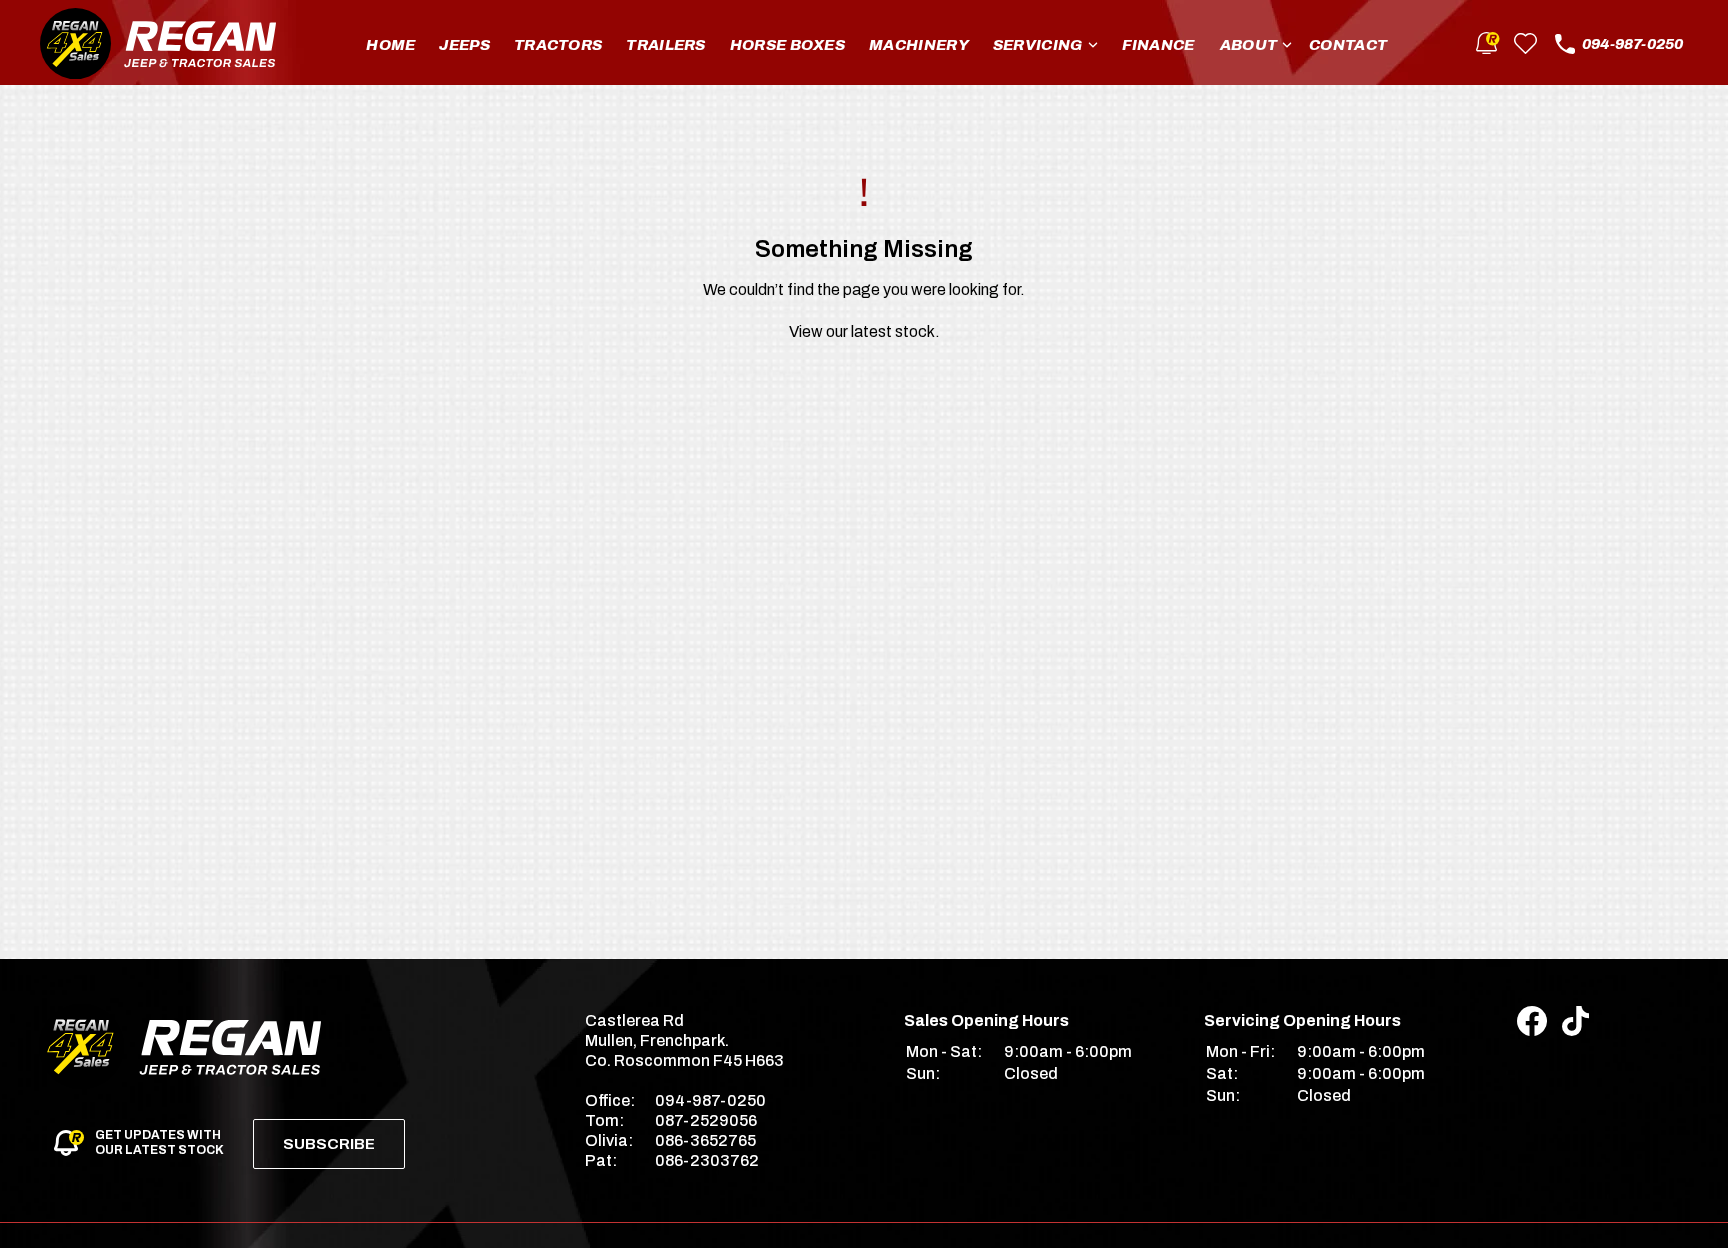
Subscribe (329, 1144)
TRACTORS (558, 45)
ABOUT (1249, 45)
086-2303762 (707, 1160)
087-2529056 (706, 1120)
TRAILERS (665, 45)
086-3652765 (705, 1140)
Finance (1158, 45)
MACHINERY (919, 45)
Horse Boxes (787, 45)
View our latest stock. (864, 331)
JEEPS (464, 45)
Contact (1348, 45)
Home (390, 45)
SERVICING (1038, 45)
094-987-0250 (1632, 44)
